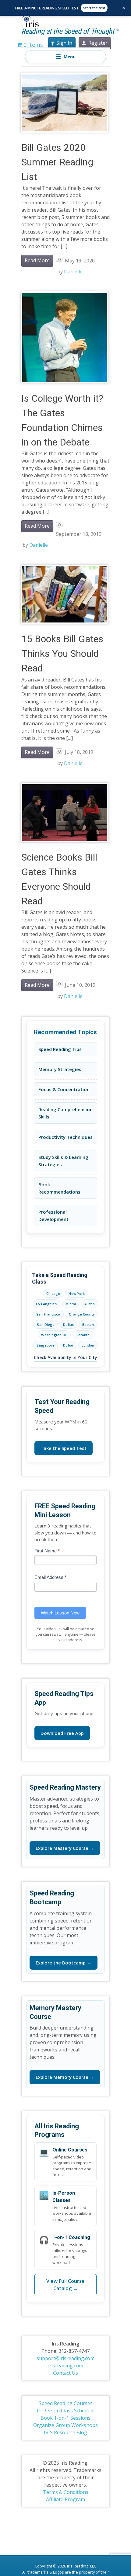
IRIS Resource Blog (65, 2432)
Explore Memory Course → (65, 2077)
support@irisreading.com (65, 2358)
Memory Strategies (60, 1069)
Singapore (46, 1345)
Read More (37, 260)
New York (77, 1293)
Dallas (68, 1324)
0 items (32, 45)
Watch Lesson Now (60, 1613)
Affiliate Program (65, 2499)
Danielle (73, 272)
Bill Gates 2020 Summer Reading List (57, 162)
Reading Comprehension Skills (65, 1113)
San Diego (46, 1324)
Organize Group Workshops (65, 2425)
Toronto (83, 1335)
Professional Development (53, 1215)
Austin (90, 1304)
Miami (71, 1304)
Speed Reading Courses (66, 2403)
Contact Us (65, 2373)
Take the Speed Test (64, 1448)
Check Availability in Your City (65, 1357)
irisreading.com (66, 2366)
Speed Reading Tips (60, 1049)
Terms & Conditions (66, 2492)
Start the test (94, 8)
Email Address (50, 1577)
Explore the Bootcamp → (64, 1963)
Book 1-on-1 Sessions (65, 2418)
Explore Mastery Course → (65, 1848)
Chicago (53, 1293)
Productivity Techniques (65, 1137)
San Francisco (48, 1314)
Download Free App (62, 1733)
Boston (88, 1324)
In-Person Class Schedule (66, 2411)
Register (98, 43)
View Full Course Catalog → (65, 2285)
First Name (47, 1551)
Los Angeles (46, 1304)
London (88, 1345)
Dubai (68, 1345)
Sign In (64, 43)
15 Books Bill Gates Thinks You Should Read (62, 654)
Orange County (82, 1314)
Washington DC (54, 1335)
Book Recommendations (59, 1188)
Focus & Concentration (64, 1089)
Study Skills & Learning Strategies (63, 1161)
